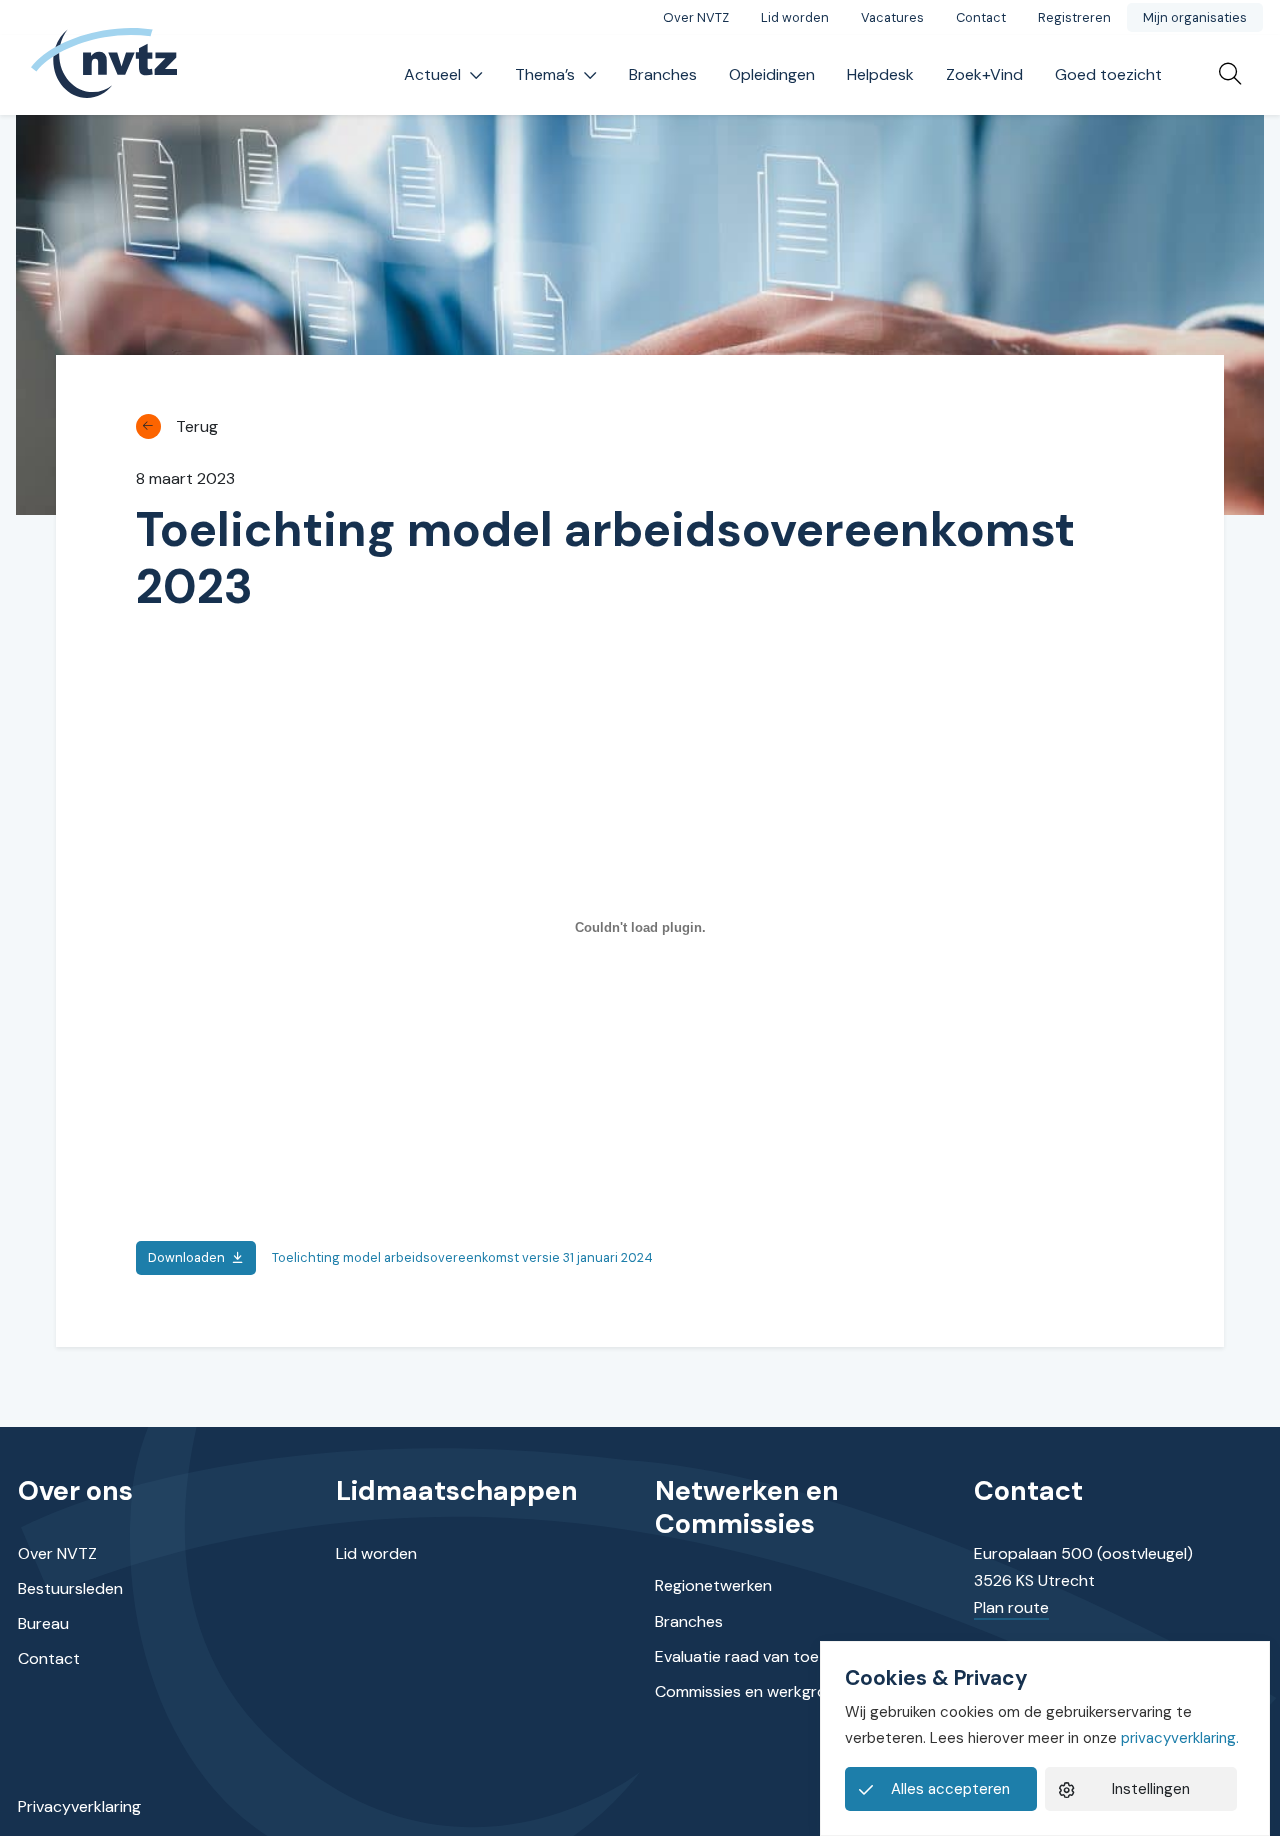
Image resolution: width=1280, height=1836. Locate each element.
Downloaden (186, 1257)
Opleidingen (772, 74)
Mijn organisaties (1195, 17)
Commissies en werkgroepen (759, 1691)
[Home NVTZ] (104, 75)
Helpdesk (880, 74)
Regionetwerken (713, 1585)
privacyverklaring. (1180, 1738)
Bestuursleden (70, 1588)
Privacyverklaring (79, 1806)
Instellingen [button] (1151, 1789)
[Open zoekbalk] (1221, 75)
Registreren (1074, 17)
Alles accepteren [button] (950, 1789)
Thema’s (545, 74)
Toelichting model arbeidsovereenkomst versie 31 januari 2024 (462, 1257)
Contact (981, 17)
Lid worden (795, 17)
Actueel (432, 74)
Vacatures (892, 17)
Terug (197, 426)
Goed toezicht (1108, 74)
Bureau (43, 1623)
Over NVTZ (696, 17)
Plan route (1011, 1607)
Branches (663, 74)
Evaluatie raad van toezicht (755, 1656)
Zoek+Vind (984, 74)
